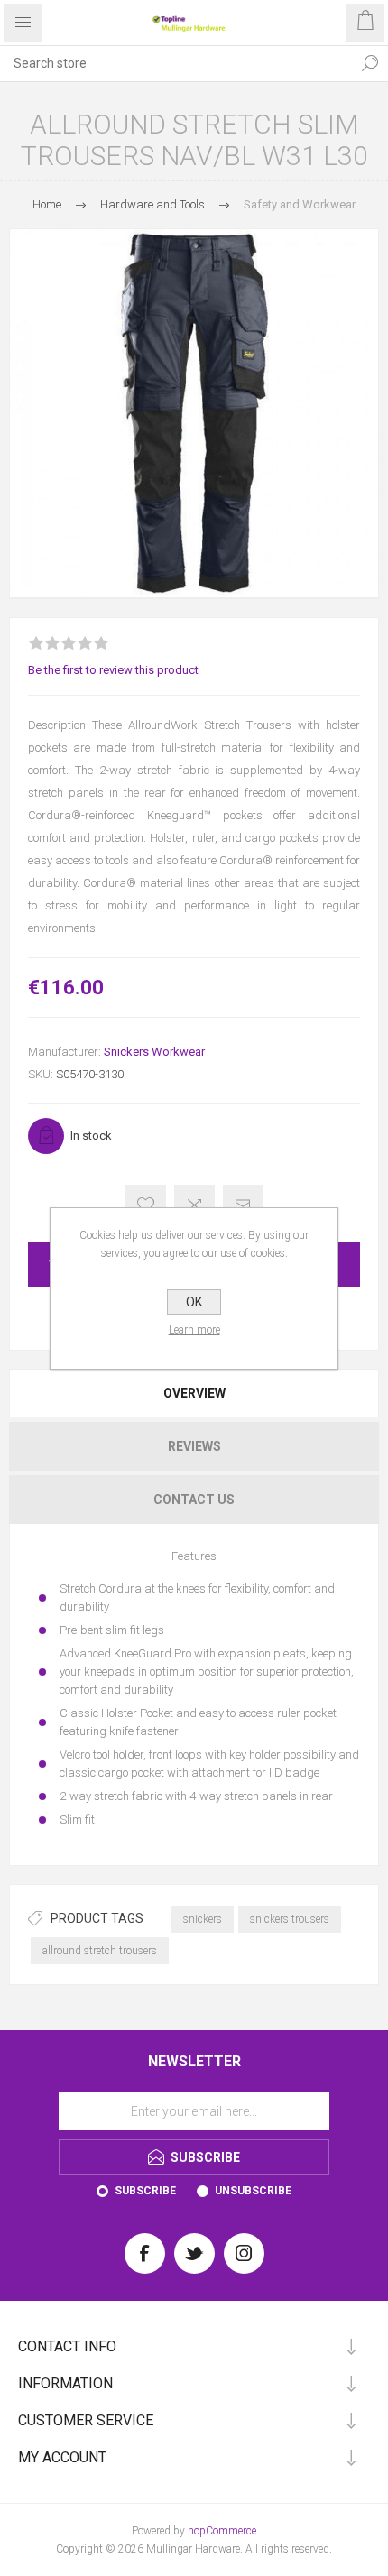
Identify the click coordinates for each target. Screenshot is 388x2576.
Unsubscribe (253, 2191)
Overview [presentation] (194, 1393)
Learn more (194, 1330)
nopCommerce (222, 2531)
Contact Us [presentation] (194, 1500)
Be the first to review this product (113, 670)
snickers (203, 1919)
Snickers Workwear (154, 1052)
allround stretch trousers (100, 1951)
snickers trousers (290, 1919)
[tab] (194, 1393)
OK (194, 1302)
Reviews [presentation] (194, 1446)
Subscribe (145, 2191)
